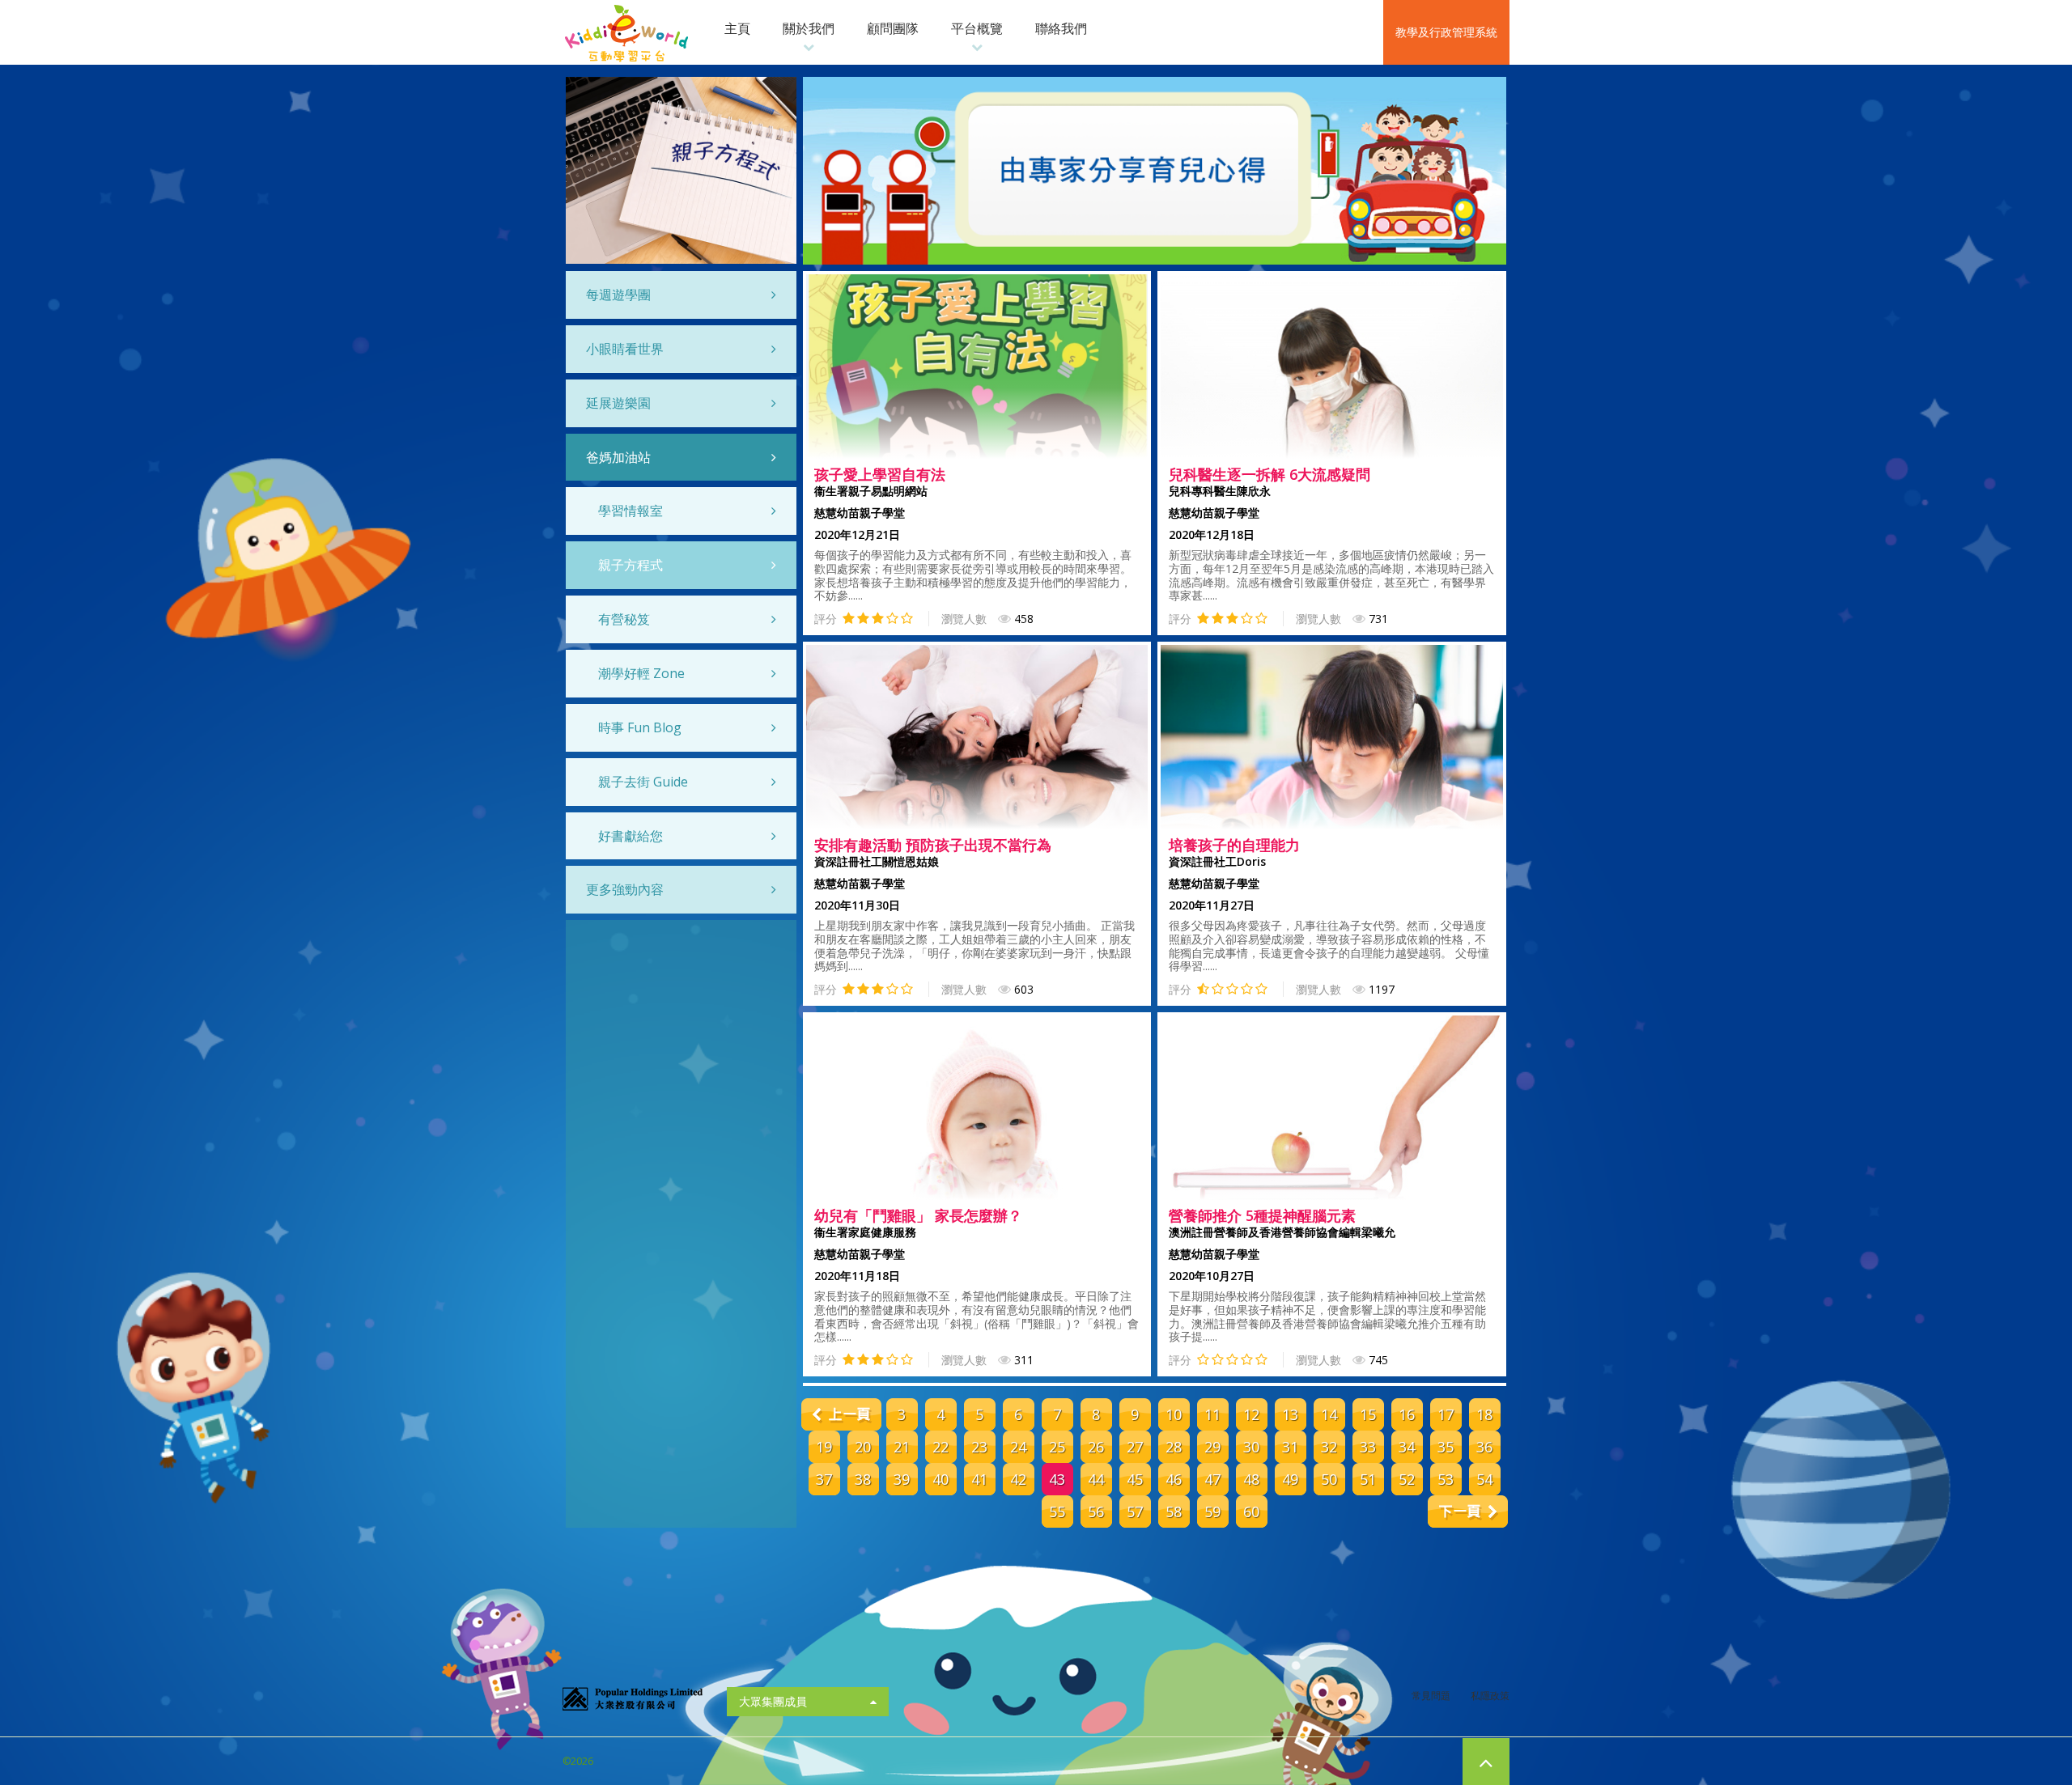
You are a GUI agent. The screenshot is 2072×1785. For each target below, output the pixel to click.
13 (1290, 1414)
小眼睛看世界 (625, 349)
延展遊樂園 (618, 403)
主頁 (737, 28)
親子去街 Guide (643, 782)
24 (1018, 1447)
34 (1407, 1447)
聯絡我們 (1061, 28)
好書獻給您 (631, 836)
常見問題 (1431, 1696)
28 (1174, 1447)
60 (1251, 1512)
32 (1329, 1447)
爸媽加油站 (618, 457)
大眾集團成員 (773, 1701)
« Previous (841, 1414)
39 (902, 1479)
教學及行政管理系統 (1446, 32)
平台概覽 (977, 28)
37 (824, 1479)
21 (902, 1447)
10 (1174, 1414)
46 (1174, 1479)
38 (863, 1479)
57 (1135, 1512)
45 (1135, 1479)
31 (1290, 1447)
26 (1096, 1447)
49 (1290, 1479)
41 (979, 1479)
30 (1251, 1447)
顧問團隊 (893, 28)
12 (1251, 1414)
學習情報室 (631, 511)
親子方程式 (631, 565)
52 (1407, 1479)
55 (1057, 1512)
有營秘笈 (624, 619)
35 (1446, 1447)
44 (1096, 1479)
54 (1484, 1479)
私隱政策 (1490, 1696)
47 (1212, 1479)
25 (1057, 1447)
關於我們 (809, 28)
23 (979, 1447)
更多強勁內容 (625, 889)
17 (1446, 1414)
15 (1368, 1414)
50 (1329, 1479)
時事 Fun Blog (640, 727)
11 (1212, 1414)
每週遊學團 (618, 295)
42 (1018, 1479)
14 (1329, 1414)
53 (1446, 1479)
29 (1212, 1447)
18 (1484, 1414)
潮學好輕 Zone (641, 673)
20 (863, 1447)
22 (940, 1447)
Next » (1468, 1512)
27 (1135, 1447)
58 (1174, 1512)
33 (1368, 1447)
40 (940, 1479)
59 (1212, 1512)
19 (824, 1447)
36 (1484, 1447)
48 (1251, 1479)
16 (1407, 1414)
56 (1096, 1512)
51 (1368, 1479)
